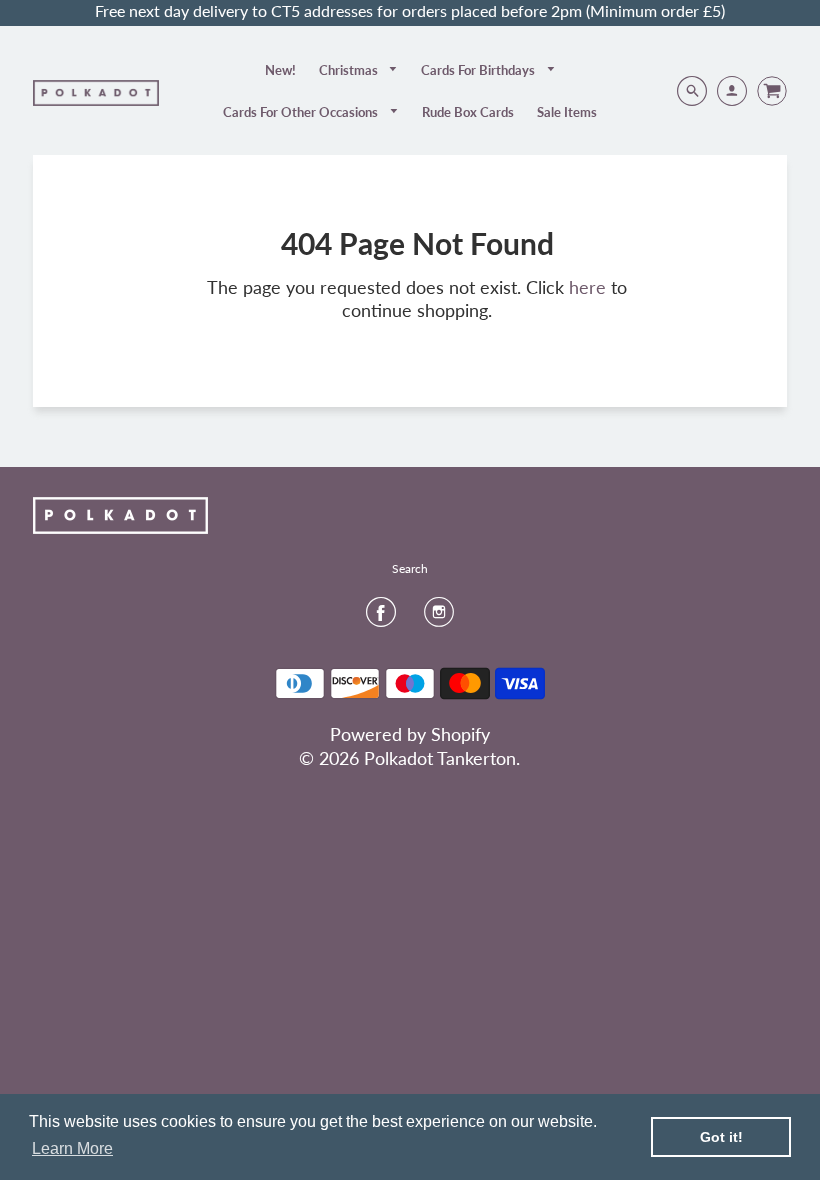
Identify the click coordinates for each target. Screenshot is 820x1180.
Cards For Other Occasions (302, 112)
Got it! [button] (721, 1137)
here (587, 287)
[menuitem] (280, 70)
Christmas (350, 70)
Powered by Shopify (410, 734)
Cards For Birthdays (479, 70)
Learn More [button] (72, 1148)
